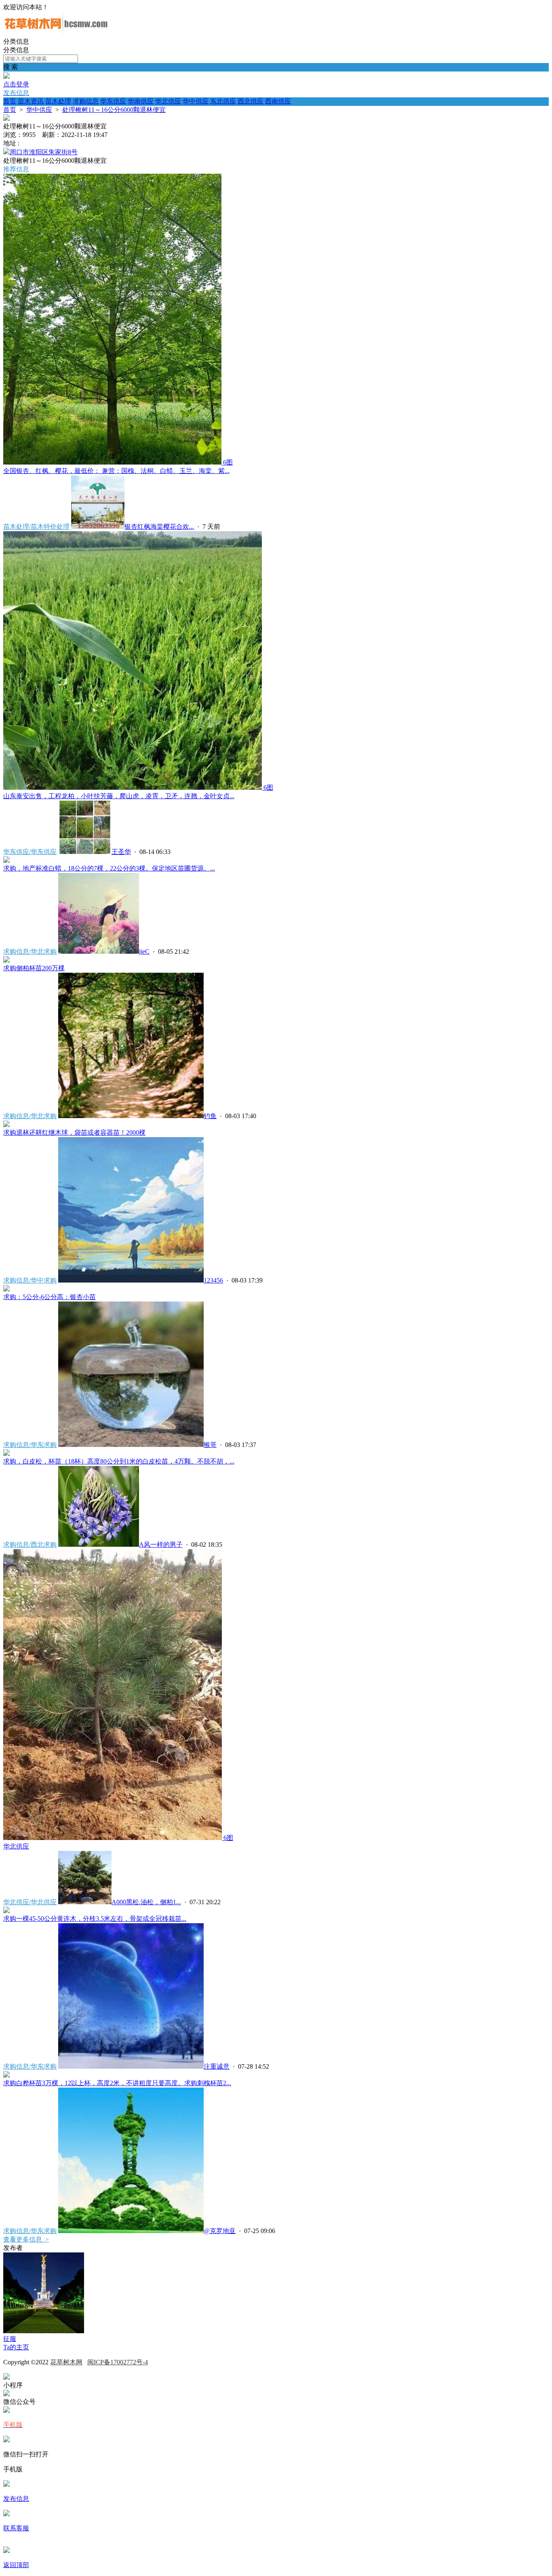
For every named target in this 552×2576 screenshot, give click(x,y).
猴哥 (210, 1445)
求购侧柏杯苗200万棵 (34, 968)
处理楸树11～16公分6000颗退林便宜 (114, 110)
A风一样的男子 (161, 1545)
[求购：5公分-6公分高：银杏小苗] (6, 1289)
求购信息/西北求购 (30, 1545)
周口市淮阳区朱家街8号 (44, 152)
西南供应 (278, 101)
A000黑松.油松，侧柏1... (146, 1902)
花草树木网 (66, 2362)
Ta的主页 (16, 2347)
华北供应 (168, 101)
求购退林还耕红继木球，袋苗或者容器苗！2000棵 (74, 1132)
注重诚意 (217, 2066)
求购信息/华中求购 (30, 1280)
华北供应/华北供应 (30, 1902)
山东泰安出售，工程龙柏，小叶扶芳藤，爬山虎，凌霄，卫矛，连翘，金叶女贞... (119, 796)
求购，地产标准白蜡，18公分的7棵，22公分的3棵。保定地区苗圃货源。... (109, 868)
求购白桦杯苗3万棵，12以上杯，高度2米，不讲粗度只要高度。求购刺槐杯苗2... (117, 2083)
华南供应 (141, 101)
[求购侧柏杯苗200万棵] (6, 960)
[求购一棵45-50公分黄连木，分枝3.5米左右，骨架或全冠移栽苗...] (6, 1911)
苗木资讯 (31, 101)
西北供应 (251, 101)
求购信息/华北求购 (30, 952)
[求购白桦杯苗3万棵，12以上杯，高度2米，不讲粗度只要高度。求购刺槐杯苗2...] (6, 2075)
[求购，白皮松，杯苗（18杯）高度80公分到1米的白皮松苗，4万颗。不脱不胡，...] (6, 1454)
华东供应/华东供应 (30, 852)
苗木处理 (58, 101)
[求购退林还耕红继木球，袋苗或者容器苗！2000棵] (6, 1125)
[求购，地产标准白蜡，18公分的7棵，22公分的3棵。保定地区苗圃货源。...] (6, 861)
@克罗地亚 (220, 2231)
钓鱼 (210, 1116)
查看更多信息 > (26, 2239)
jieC (144, 952)
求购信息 (86, 101)
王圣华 (121, 852)
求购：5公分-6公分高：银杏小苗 (50, 1297)
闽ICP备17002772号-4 (118, 2362)
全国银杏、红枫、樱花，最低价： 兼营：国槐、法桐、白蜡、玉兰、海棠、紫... (116, 471)
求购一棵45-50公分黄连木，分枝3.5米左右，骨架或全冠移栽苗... (95, 1919)
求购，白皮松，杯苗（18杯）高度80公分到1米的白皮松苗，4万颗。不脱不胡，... (119, 1461)
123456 (213, 1280)
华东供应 (113, 101)
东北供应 (223, 101)
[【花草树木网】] (56, 34)
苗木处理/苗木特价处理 (36, 527)
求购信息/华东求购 (30, 1445)
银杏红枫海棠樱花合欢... (159, 527)
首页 (10, 101)
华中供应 (196, 101)
